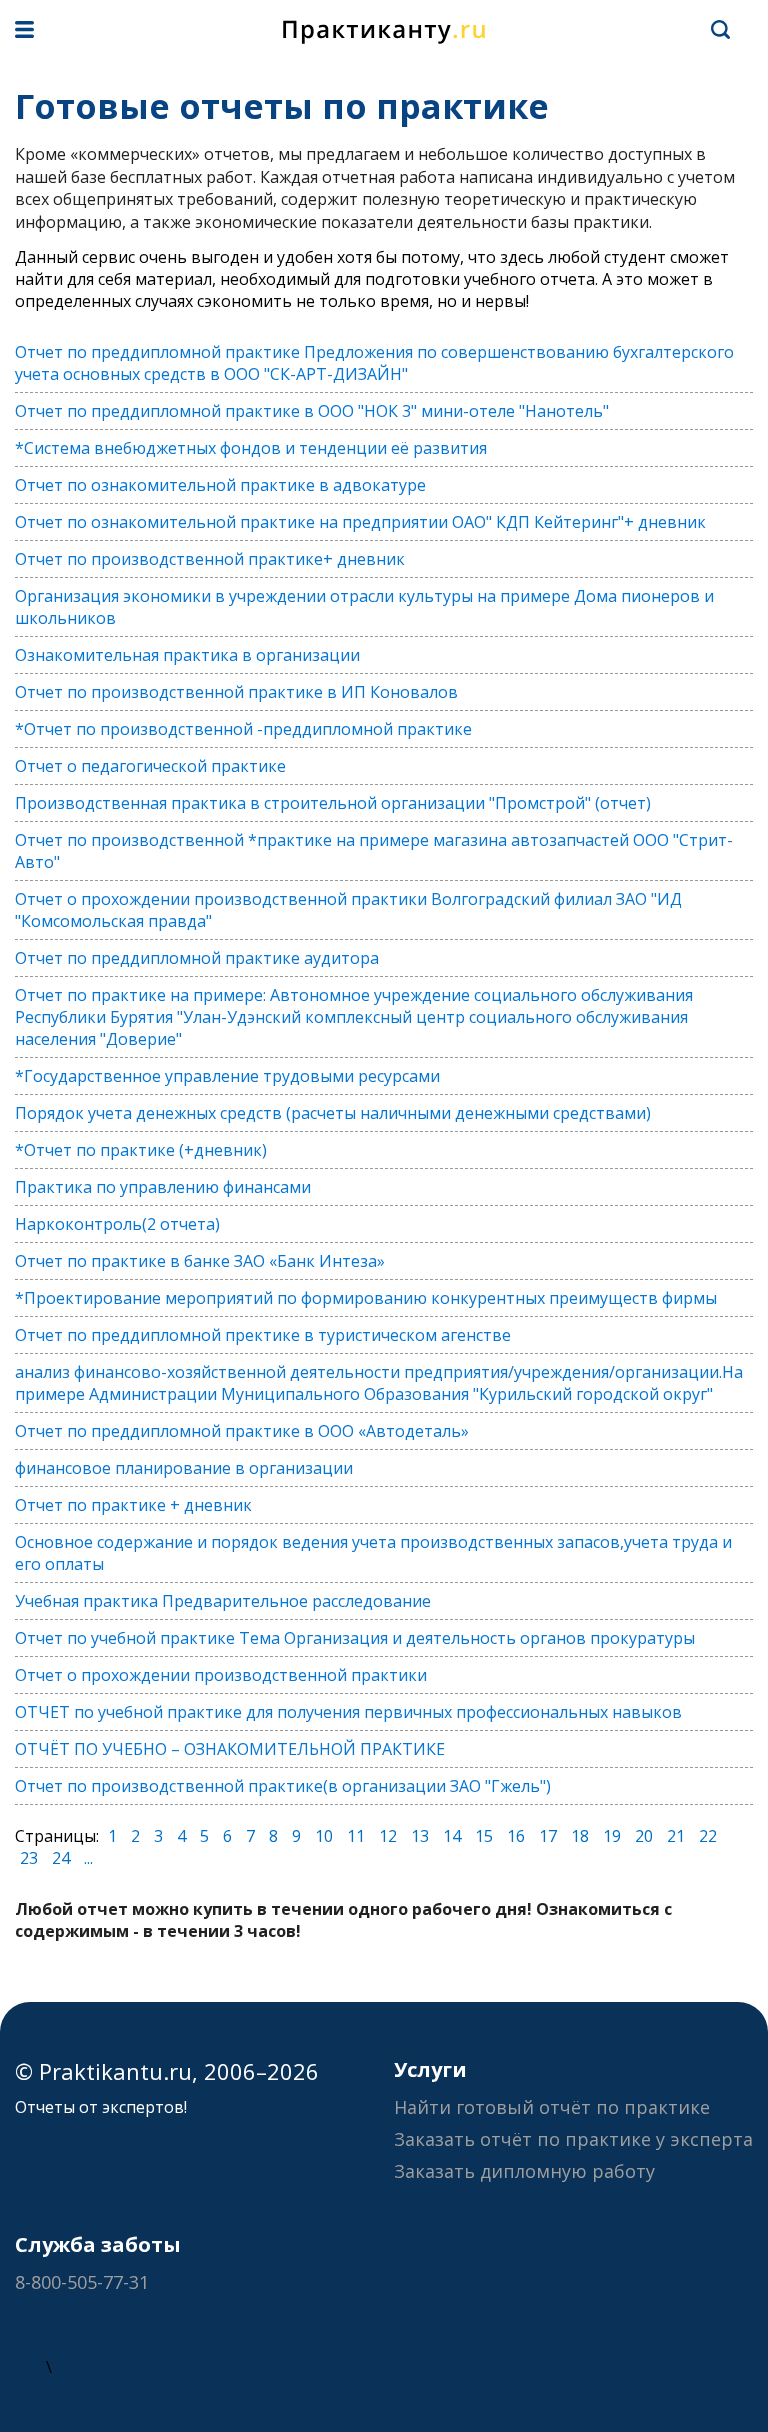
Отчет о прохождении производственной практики (221, 1675)
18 (580, 1836)
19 (612, 1836)
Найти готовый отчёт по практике (552, 2107)
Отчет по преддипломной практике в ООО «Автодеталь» (242, 1431)
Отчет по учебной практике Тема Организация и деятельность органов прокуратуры (355, 1638)
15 (484, 1836)
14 (452, 1836)
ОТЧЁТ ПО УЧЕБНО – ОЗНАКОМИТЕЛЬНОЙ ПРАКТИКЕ (230, 1749)
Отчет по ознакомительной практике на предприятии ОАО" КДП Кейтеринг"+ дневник (360, 522)
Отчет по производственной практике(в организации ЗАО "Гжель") (283, 1786)
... (88, 1858)
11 (356, 1836)
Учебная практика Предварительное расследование (223, 1601)
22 (708, 1836)
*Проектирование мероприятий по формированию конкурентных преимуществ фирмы (366, 1298)
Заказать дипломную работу (524, 2171)
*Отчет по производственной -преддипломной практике (243, 729)
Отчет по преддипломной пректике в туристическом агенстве (263, 1335)
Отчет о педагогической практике (150, 766)
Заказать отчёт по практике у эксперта (573, 2139)
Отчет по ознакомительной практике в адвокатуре (220, 485)
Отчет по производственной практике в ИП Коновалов (236, 692)
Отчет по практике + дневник (133, 1505)
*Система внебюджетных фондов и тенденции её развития (251, 448)
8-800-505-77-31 (82, 2282)
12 (388, 1836)
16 (516, 1836)
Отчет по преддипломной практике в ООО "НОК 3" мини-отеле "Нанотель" (312, 411)
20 (644, 1836)
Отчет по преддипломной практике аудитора (197, 958)
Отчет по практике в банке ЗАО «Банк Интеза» (200, 1261)
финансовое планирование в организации (184, 1468)
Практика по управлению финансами (163, 1187)
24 (61, 1858)
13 (420, 1836)
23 (29, 1858)
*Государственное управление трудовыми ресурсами (227, 1076)
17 (548, 1836)
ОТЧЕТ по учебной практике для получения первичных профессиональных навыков (348, 1712)
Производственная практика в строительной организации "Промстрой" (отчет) (333, 803)
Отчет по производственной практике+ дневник (210, 559)
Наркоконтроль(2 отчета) (117, 1224)
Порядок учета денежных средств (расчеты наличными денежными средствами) (333, 1113)
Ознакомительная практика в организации (187, 655)
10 (324, 1836)
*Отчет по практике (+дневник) (141, 1150)
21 (676, 1836)
